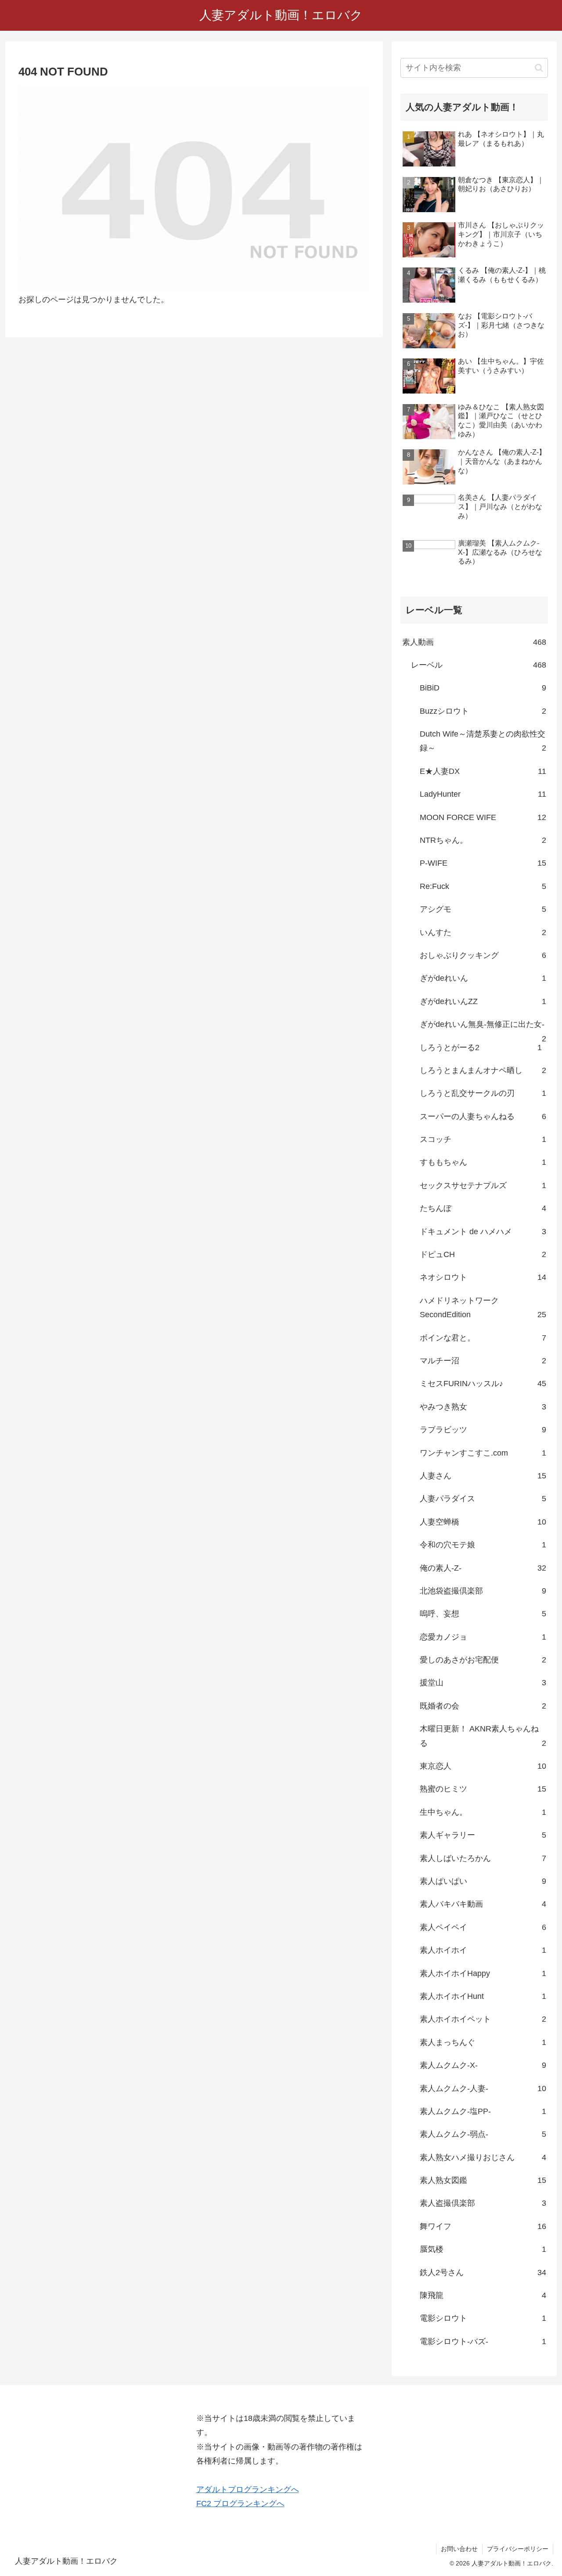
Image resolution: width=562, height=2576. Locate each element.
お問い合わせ (459, 2549)
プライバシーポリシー (518, 2549)
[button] (539, 68)
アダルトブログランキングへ (248, 2489)
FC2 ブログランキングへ (240, 2504)
